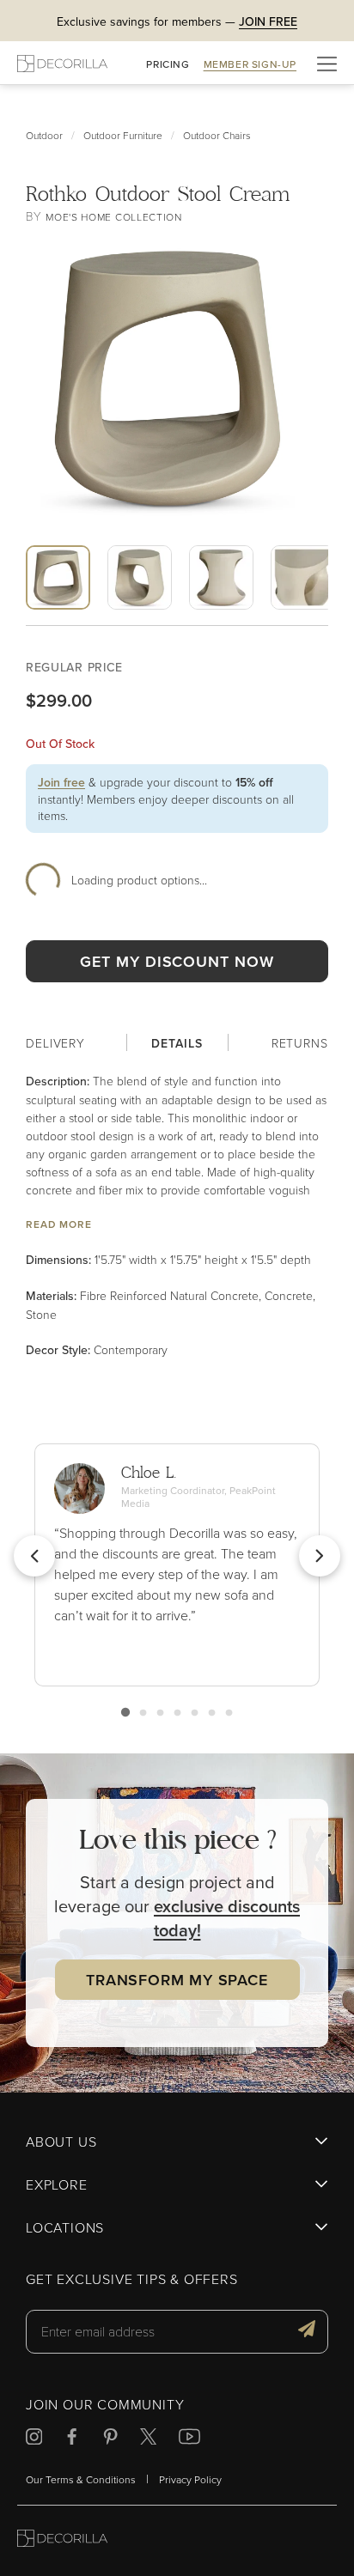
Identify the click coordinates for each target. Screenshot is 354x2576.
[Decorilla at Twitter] (148, 2439)
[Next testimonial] (320, 1556)
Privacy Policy (190, 2479)
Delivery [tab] (55, 1043)
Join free (61, 782)
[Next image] (192, 622)
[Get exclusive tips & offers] (307, 2331)
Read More (59, 1224)
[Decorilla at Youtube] (189, 2439)
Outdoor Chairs (217, 135)
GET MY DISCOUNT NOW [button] (177, 961)
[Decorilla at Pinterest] (110, 2439)
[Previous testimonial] (34, 1556)
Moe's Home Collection (114, 217)
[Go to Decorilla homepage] (62, 2540)
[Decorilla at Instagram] (34, 2439)
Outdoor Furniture (123, 135)
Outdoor (44, 135)
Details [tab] (177, 1043)
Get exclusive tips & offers (132, 2280)
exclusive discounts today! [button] (227, 1918)
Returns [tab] (300, 1043)
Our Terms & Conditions (81, 2479)
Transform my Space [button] (177, 1980)
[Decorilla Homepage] (62, 63)
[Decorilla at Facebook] (72, 2439)
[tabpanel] (177, 1215)
